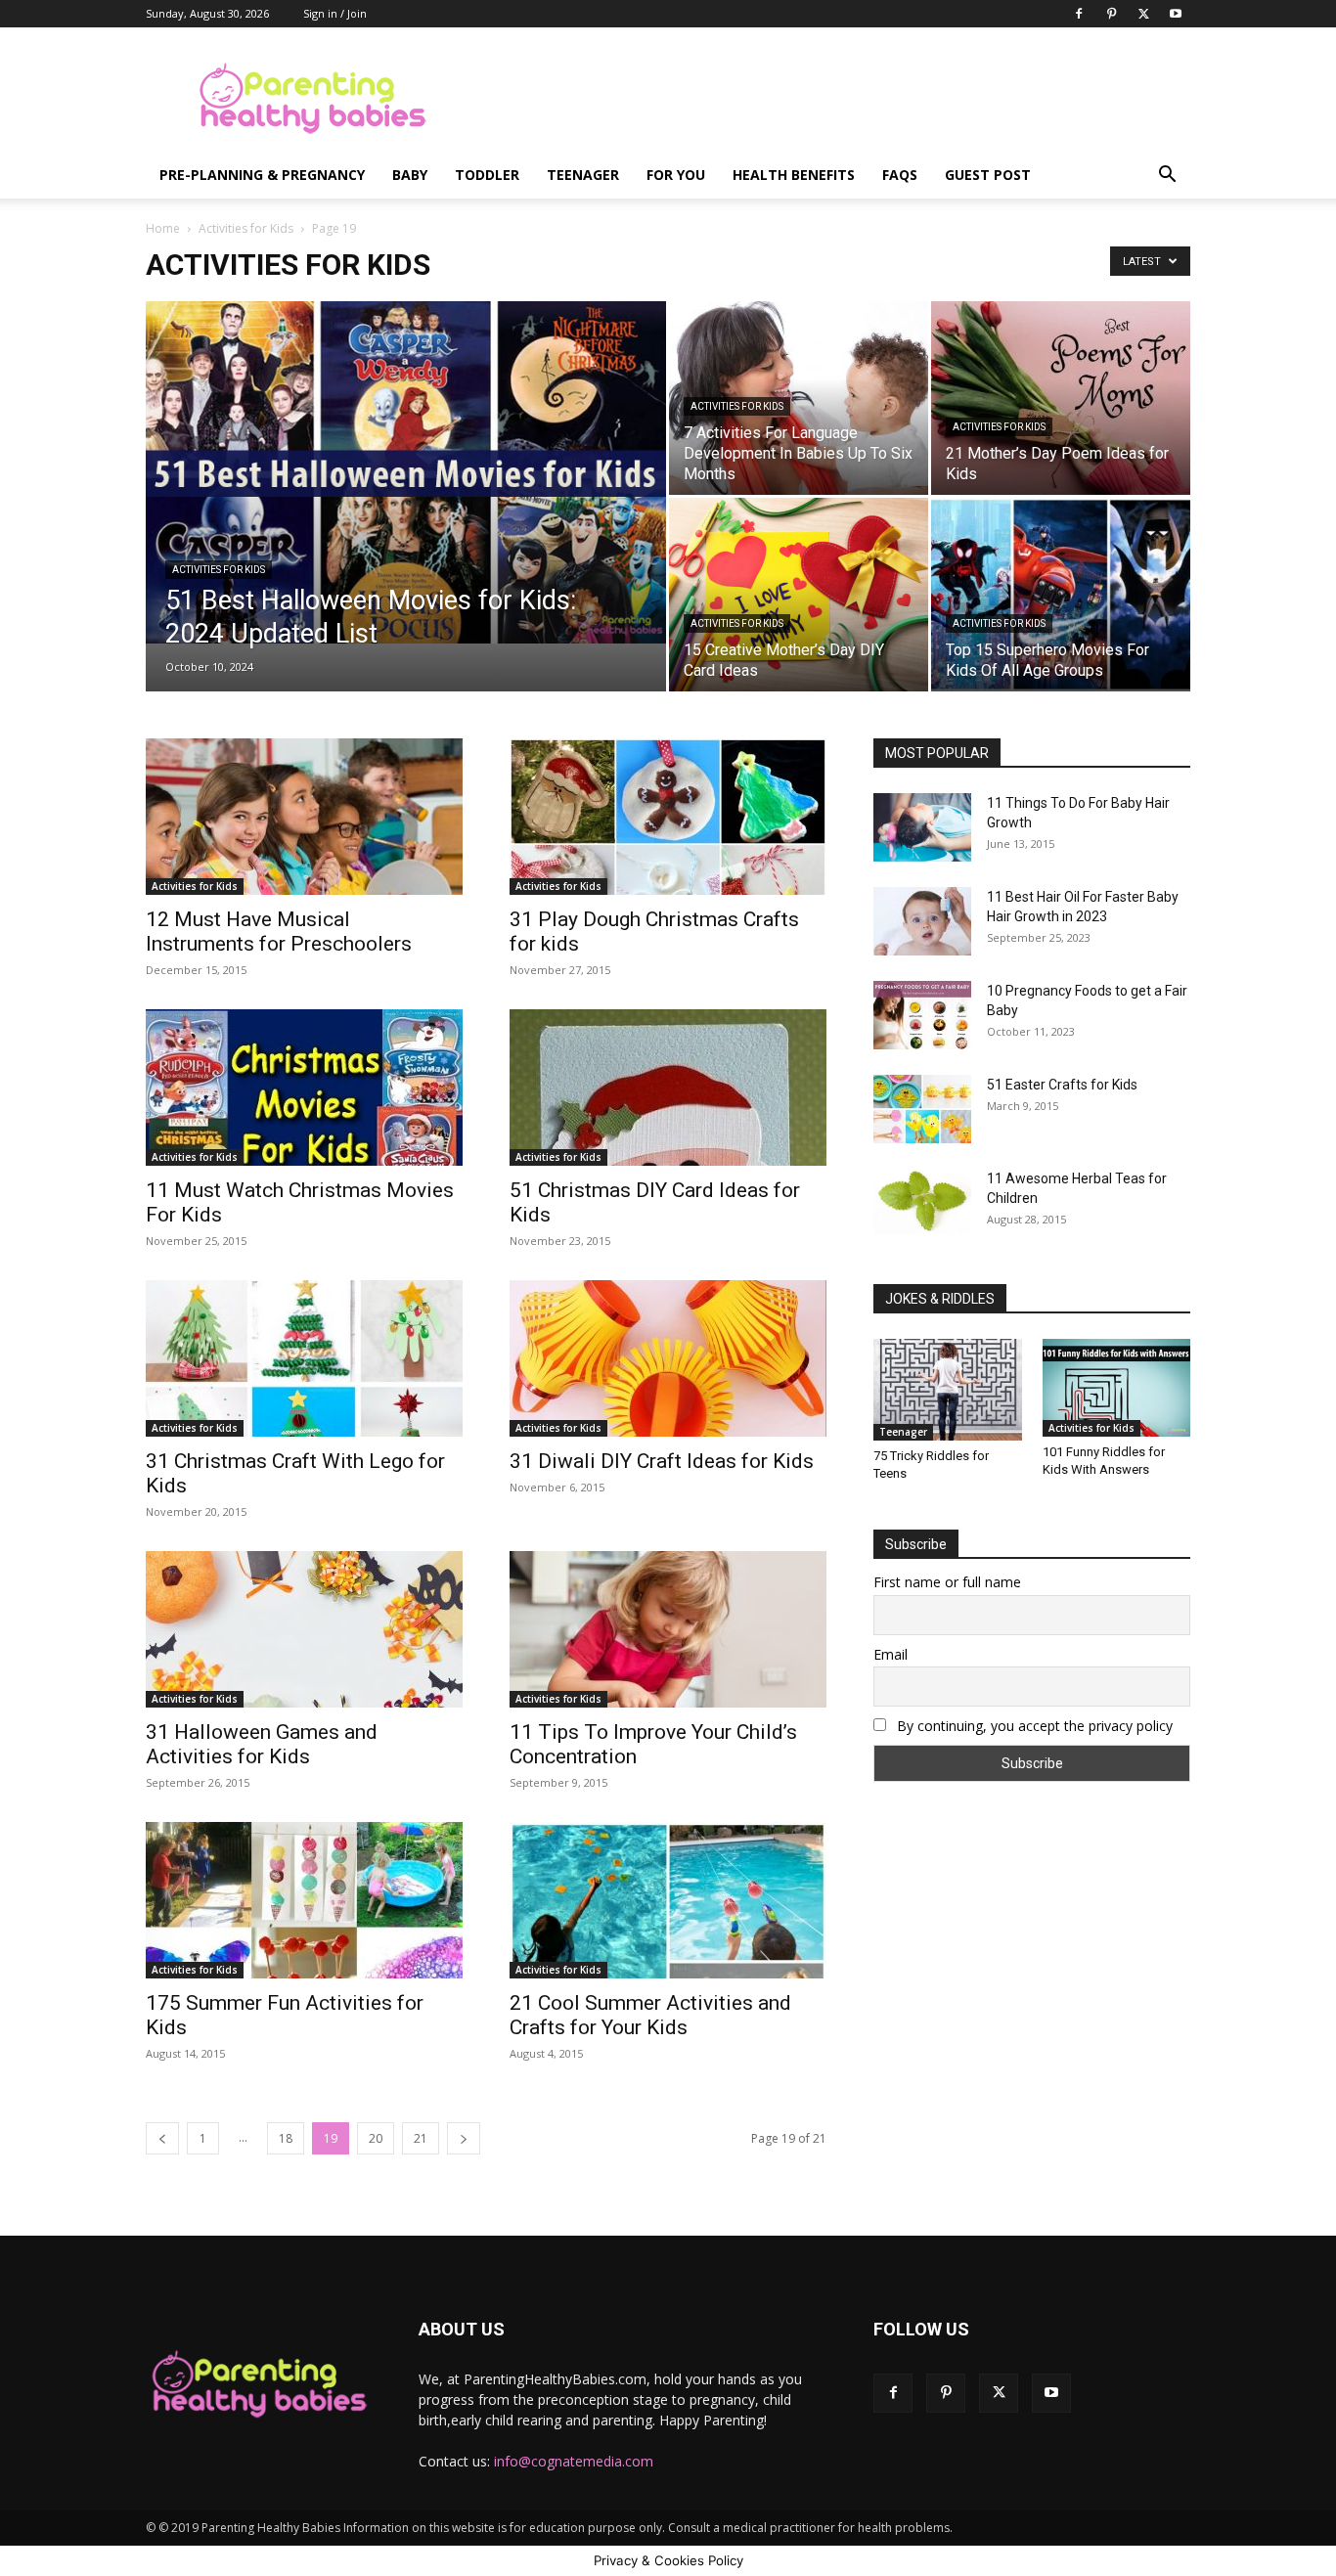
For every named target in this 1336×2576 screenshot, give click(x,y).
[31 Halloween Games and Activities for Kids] (304, 1629)
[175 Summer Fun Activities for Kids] (304, 1900)
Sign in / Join (335, 13)
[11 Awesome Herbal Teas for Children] (922, 1201)
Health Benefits (794, 175)
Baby (410, 175)
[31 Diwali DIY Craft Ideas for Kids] (668, 1358)
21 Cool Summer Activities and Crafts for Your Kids (650, 2015)
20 (376, 2138)
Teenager (583, 175)
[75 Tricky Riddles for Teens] (948, 1390)
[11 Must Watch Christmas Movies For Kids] (304, 1088)
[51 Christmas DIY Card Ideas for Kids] (668, 1088)
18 (286, 2138)
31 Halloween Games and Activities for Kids (262, 1744)
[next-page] (464, 2138)
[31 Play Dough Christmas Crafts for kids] (668, 817)
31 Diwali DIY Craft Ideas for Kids (662, 1461)
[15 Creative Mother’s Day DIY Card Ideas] (799, 595)
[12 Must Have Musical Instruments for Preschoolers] (304, 817)
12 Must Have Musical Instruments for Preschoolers (279, 932)
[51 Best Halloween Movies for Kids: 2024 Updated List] (406, 472)
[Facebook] (1079, 14)
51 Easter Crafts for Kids (1062, 1085)
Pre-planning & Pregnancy (262, 175)
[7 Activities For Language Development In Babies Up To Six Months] (799, 398)
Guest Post (988, 175)
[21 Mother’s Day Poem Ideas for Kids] (1061, 398)
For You (676, 175)
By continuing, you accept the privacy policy (1033, 1726)
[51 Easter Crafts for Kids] (922, 1109)
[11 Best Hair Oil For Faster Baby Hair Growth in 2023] (922, 921)
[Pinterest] (1111, 14)
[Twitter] (1143, 14)
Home (163, 228)
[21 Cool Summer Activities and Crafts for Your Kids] (668, 1900)
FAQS (900, 175)
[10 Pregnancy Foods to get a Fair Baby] (922, 1015)
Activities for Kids (246, 228)
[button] (1167, 177)
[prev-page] (162, 2138)
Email (891, 1654)
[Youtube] (1176, 14)
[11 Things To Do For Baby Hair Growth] (922, 827)
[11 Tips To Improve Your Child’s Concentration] (668, 1629)
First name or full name (947, 1582)
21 (421, 2138)
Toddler (487, 175)
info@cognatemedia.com (574, 2461)
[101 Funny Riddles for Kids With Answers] (1117, 1388)
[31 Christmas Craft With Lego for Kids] (304, 1358)
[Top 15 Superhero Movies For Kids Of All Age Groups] (1061, 595)
